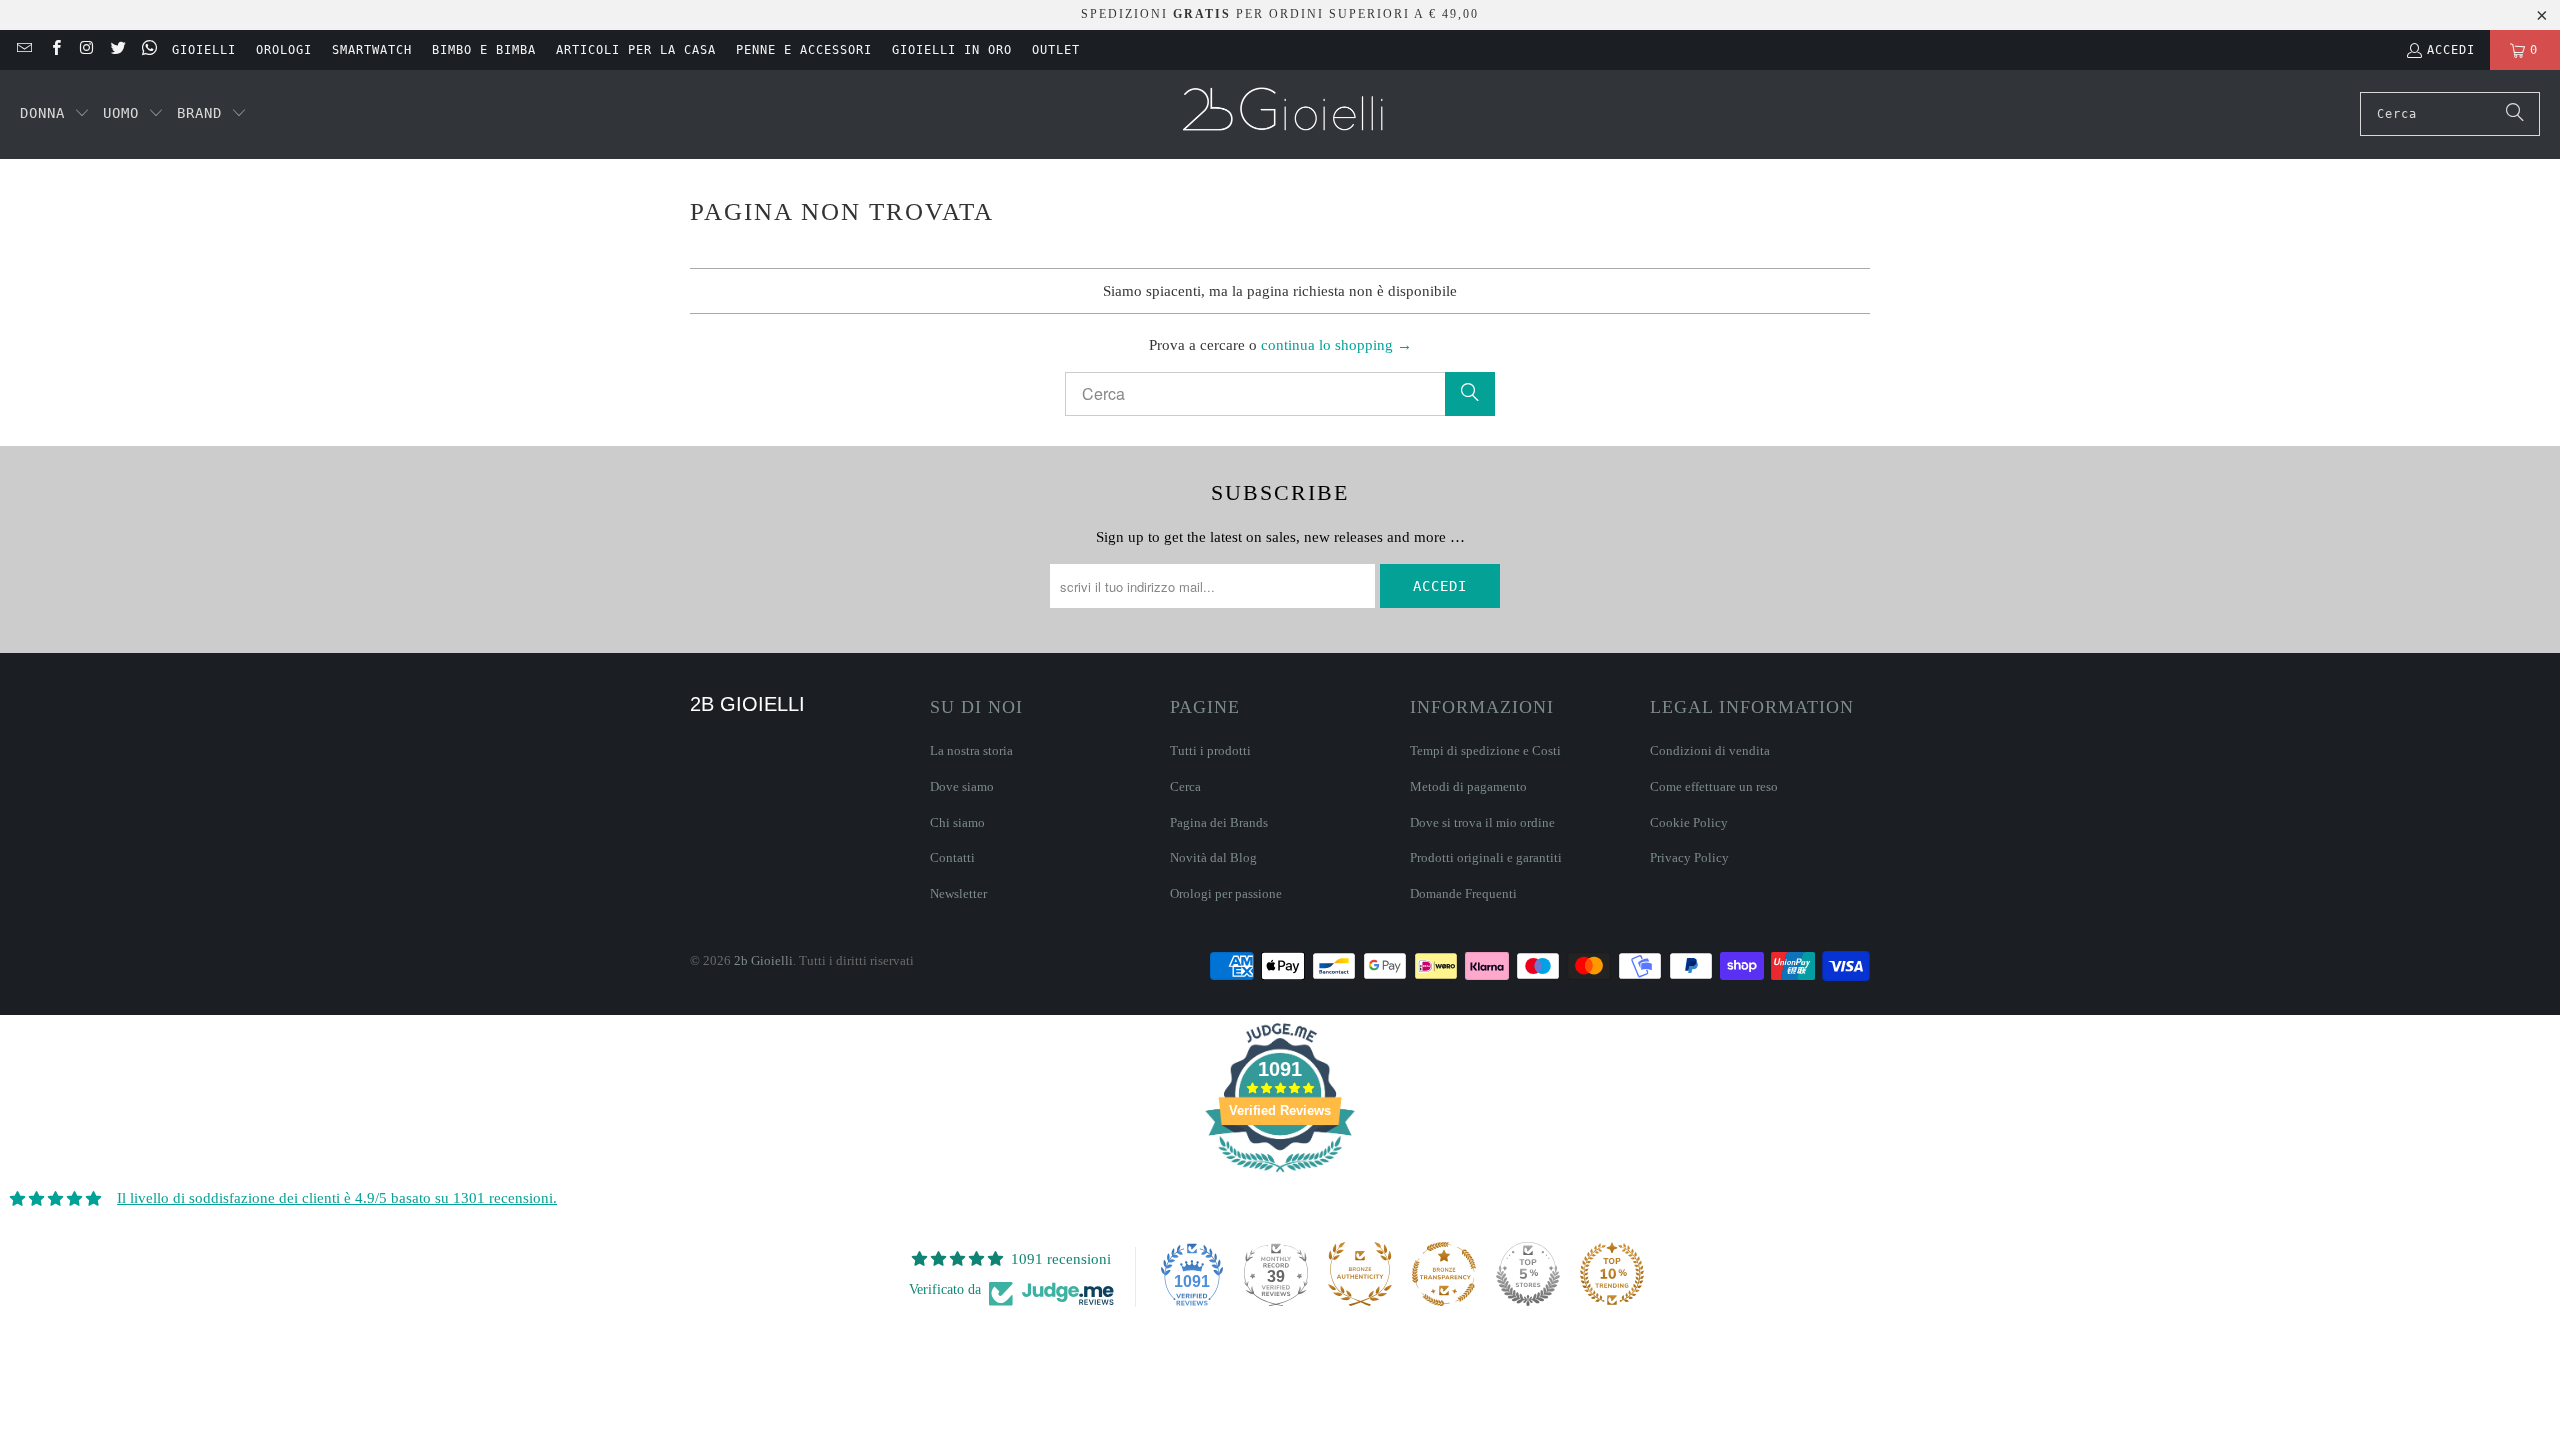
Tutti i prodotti (1210, 750)
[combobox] (2450, 114)
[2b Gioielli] (1285, 114)
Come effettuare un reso (1714, 786)
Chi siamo (957, 822)
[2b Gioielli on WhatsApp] (148, 50)
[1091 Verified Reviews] (1280, 1176)
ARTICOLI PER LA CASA (636, 50)
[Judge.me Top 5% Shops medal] (1528, 1274)
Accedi (2451, 50)
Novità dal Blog (1213, 857)
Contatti (952, 857)
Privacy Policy (1689, 857)
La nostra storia (971, 750)
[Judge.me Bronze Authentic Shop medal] (1360, 1274)
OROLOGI (284, 50)
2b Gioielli (763, 960)
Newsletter (958, 893)
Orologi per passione (1226, 893)
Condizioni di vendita (1710, 750)
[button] (55, 114)
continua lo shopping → (1336, 345)
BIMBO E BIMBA (484, 50)
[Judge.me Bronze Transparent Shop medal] (1444, 1274)
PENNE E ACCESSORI (804, 50)
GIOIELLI (204, 50)
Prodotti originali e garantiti (1486, 857)
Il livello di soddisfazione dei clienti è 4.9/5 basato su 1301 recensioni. (337, 1198)
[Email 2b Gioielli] (23, 50)
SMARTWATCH (372, 50)
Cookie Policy (1689, 822)
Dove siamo (962, 786)
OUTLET (1056, 50)
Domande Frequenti (1463, 893)
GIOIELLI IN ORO (952, 50)
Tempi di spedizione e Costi (1485, 750)
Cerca (1185, 786)
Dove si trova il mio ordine (1482, 822)
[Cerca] (2515, 114)
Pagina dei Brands (1219, 822)
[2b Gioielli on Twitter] (117, 50)
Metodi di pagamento (1468, 786)
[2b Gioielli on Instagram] (86, 50)
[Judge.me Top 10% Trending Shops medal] (1612, 1274)
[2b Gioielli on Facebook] (54, 50)
